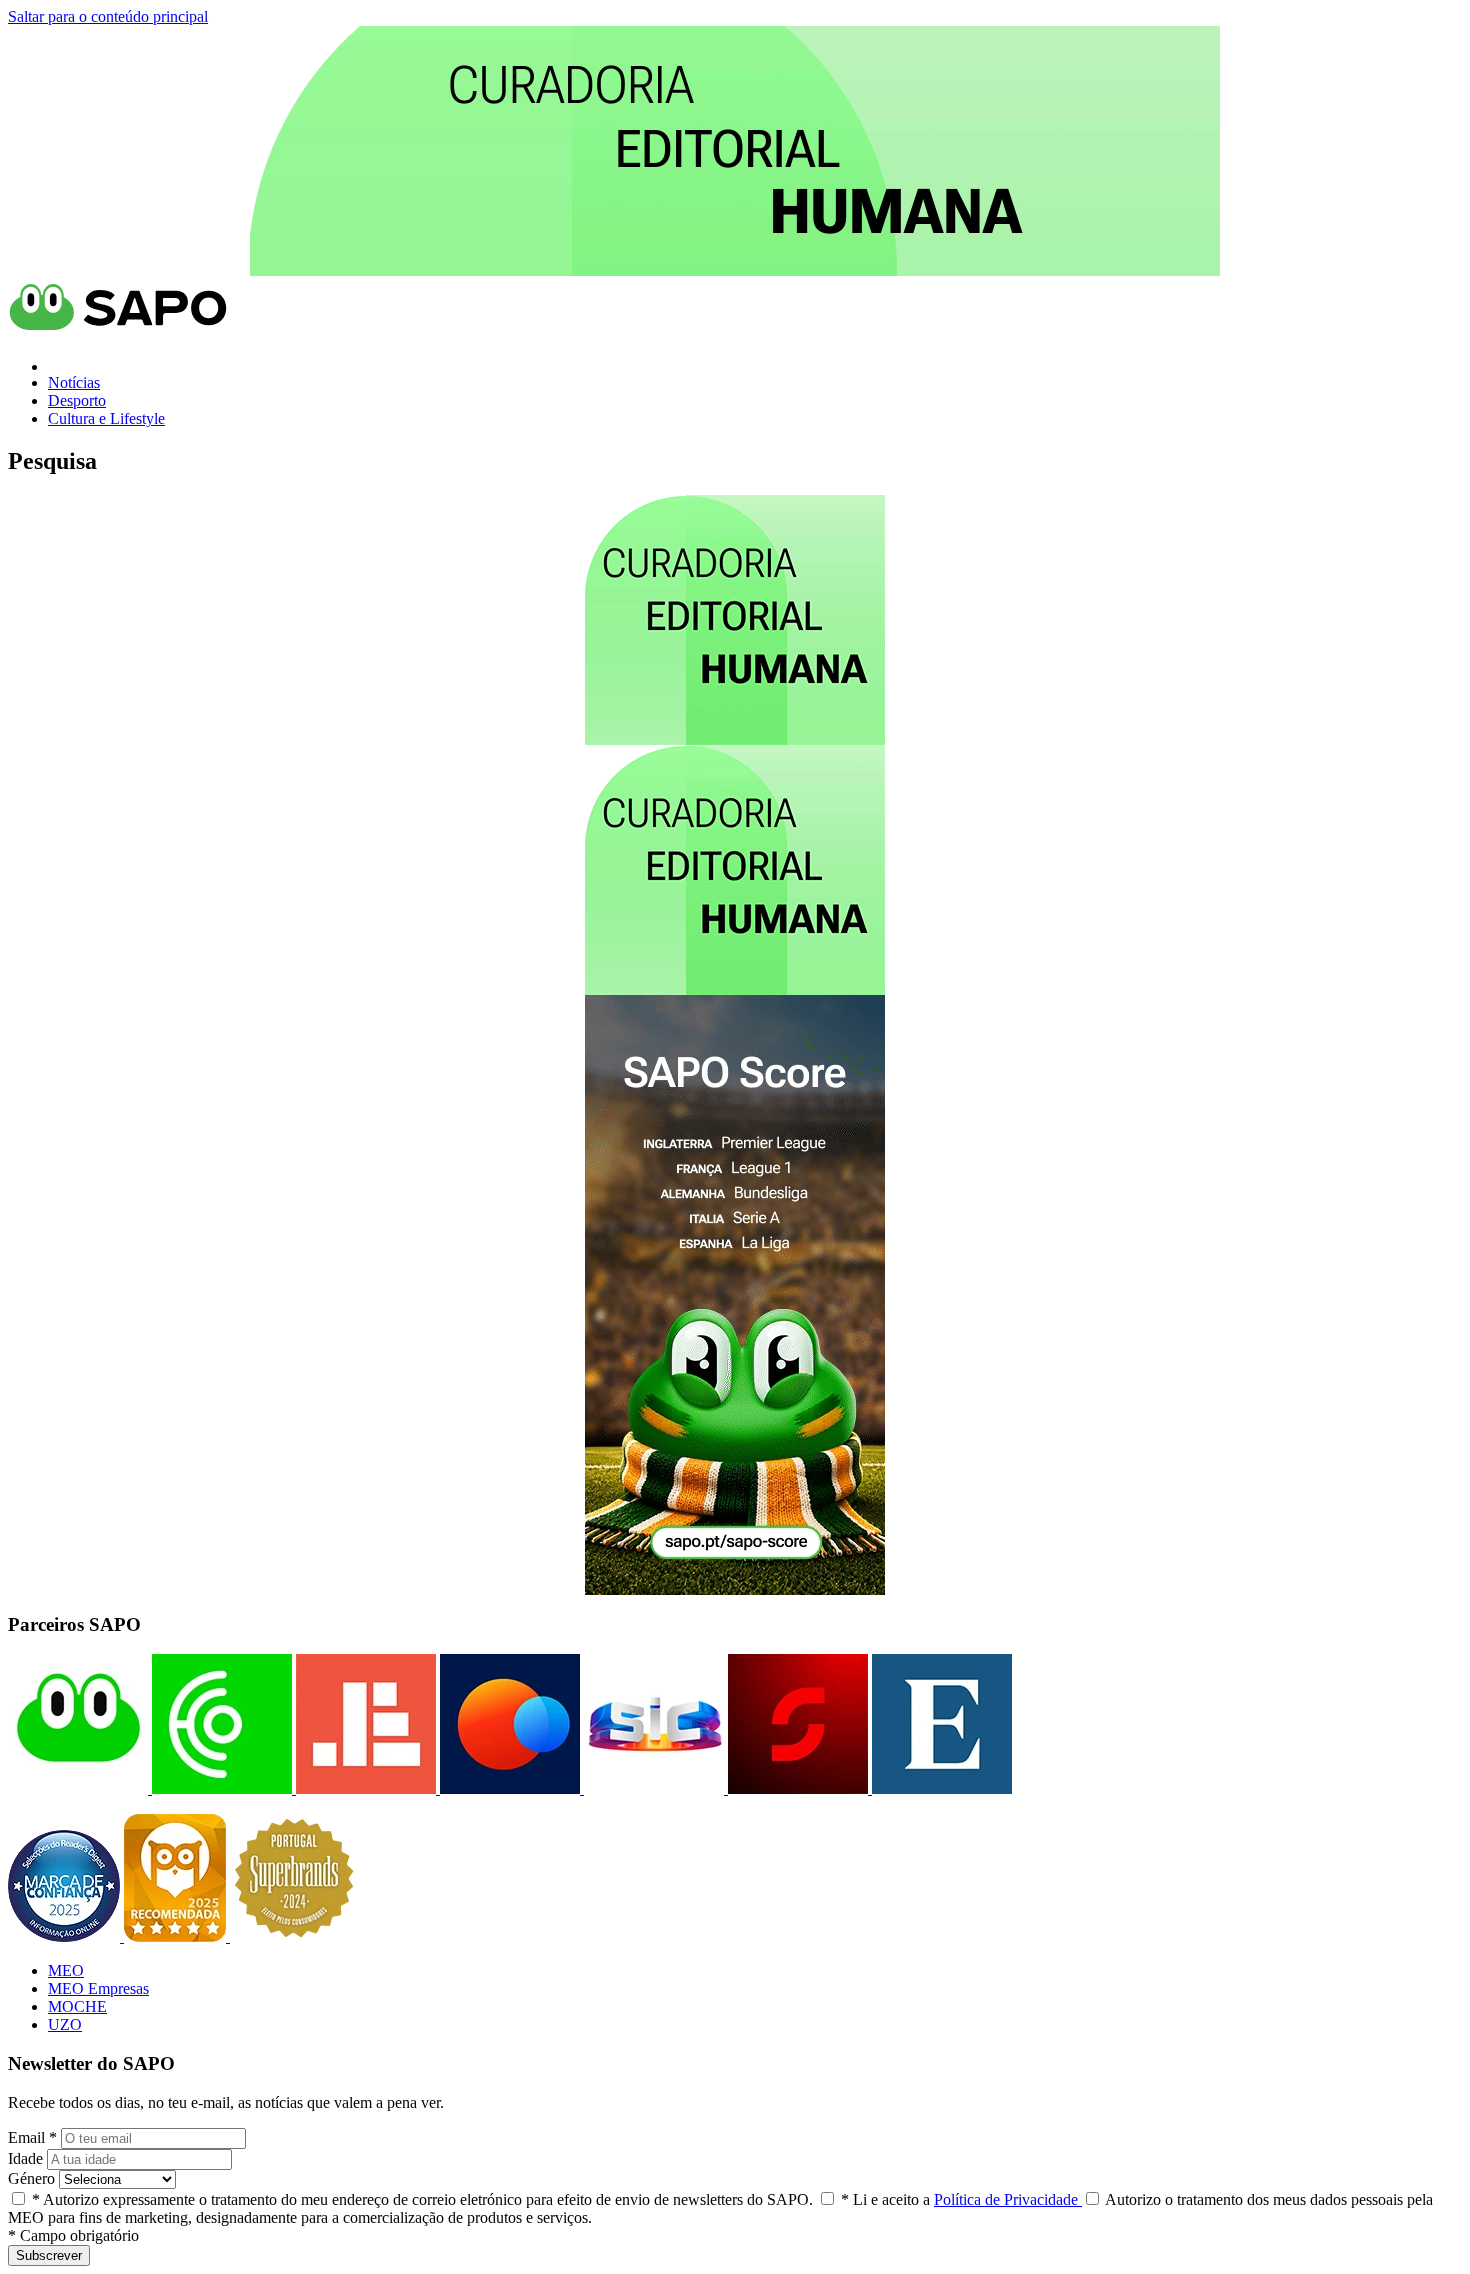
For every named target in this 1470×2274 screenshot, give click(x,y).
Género (31, 2178)
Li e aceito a (961, 2199)
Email (32, 2137)
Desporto (77, 400)
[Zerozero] (508, 1788)
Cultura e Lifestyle (106, 418)
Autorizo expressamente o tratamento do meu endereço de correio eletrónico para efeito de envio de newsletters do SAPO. (422, 2199)
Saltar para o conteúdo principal (108, 16)
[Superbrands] (294, 1936)
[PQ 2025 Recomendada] (177, 1936)
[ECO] (220, 1788)
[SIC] (652, 1788)
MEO (66, 1970)
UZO (65, 2024)
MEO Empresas (98, 1988)
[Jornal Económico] (364, 1788)
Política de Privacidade (1008, 2199)
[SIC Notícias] (796, 1788)
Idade (25, 2158)
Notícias (74, 382)
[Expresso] (940, 1788)
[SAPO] (78, 1788)
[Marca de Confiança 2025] (66, 1936)
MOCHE (77, 2006)
